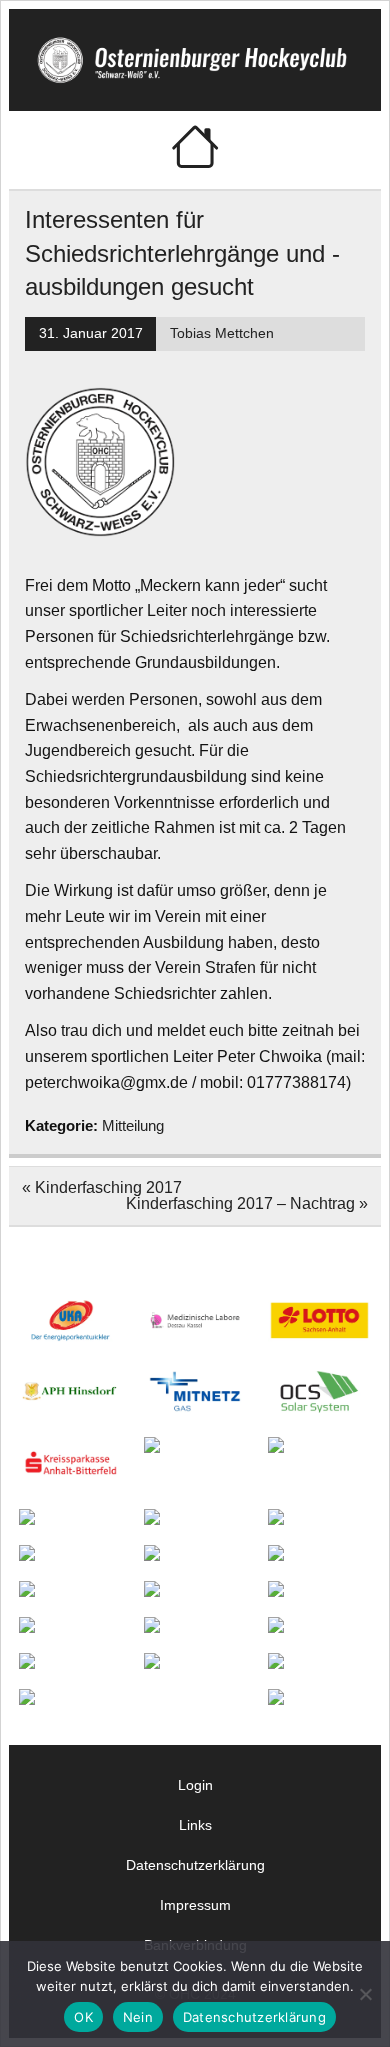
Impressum (195, 1905)
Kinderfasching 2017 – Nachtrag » (247, 1203)
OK (83, 2017)
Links (195, 1825)
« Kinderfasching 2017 (102, 1187)
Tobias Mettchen (222, 333)
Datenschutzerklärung (195, 1865)
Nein (138, 2017)
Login (195, 1785)
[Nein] (365, 1994)
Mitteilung (133, 1125)
